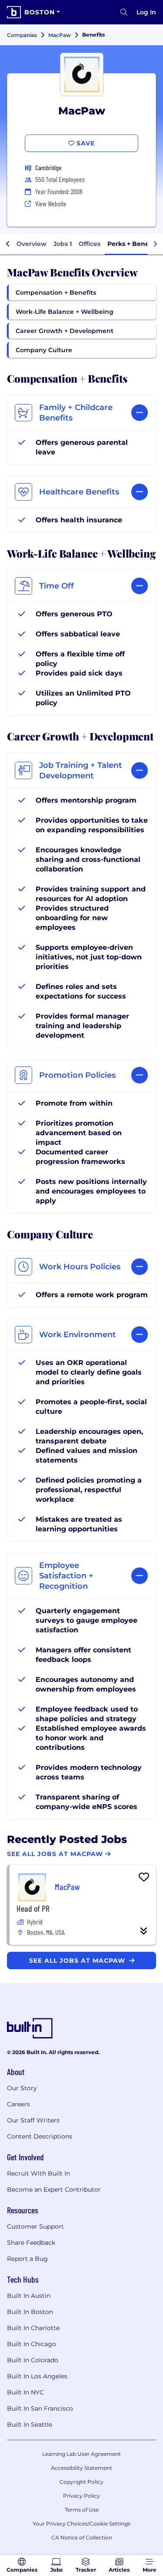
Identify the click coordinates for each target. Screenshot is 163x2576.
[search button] (124, 12)
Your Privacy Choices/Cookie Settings (81, 2524)
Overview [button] (32, 244)
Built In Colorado (33, 2360)
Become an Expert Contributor (54, 2189)
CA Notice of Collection (82, 2537)
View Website (51, 203)
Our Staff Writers (33, 2120)
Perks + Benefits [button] (133, 244)
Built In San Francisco (40, 2408)
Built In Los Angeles (37, 2376)
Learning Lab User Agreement (81, 2454)
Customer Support (35, 2226)
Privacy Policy (81, 2496)
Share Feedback (31, 2243)
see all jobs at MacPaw (78, 1961)
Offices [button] (90, 244)
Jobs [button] (63, 244)
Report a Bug (27, 2259)
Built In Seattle (30, 2425)
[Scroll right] (155, 244)
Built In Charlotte (33, 2328)
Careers (18, 2104)
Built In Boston (30, 2312)
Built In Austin (29, 2296)
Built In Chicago (32, 2344)
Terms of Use (82, 2510)
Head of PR (33, 1908)
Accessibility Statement (81, 2468)
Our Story (22, 2088)
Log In (146, 12)
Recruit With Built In (38, 2173)
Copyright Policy (81, 2482)
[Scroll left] (8, 244)
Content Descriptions (40, 2136)
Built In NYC (25, 2392)
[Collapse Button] (144, 1931)
